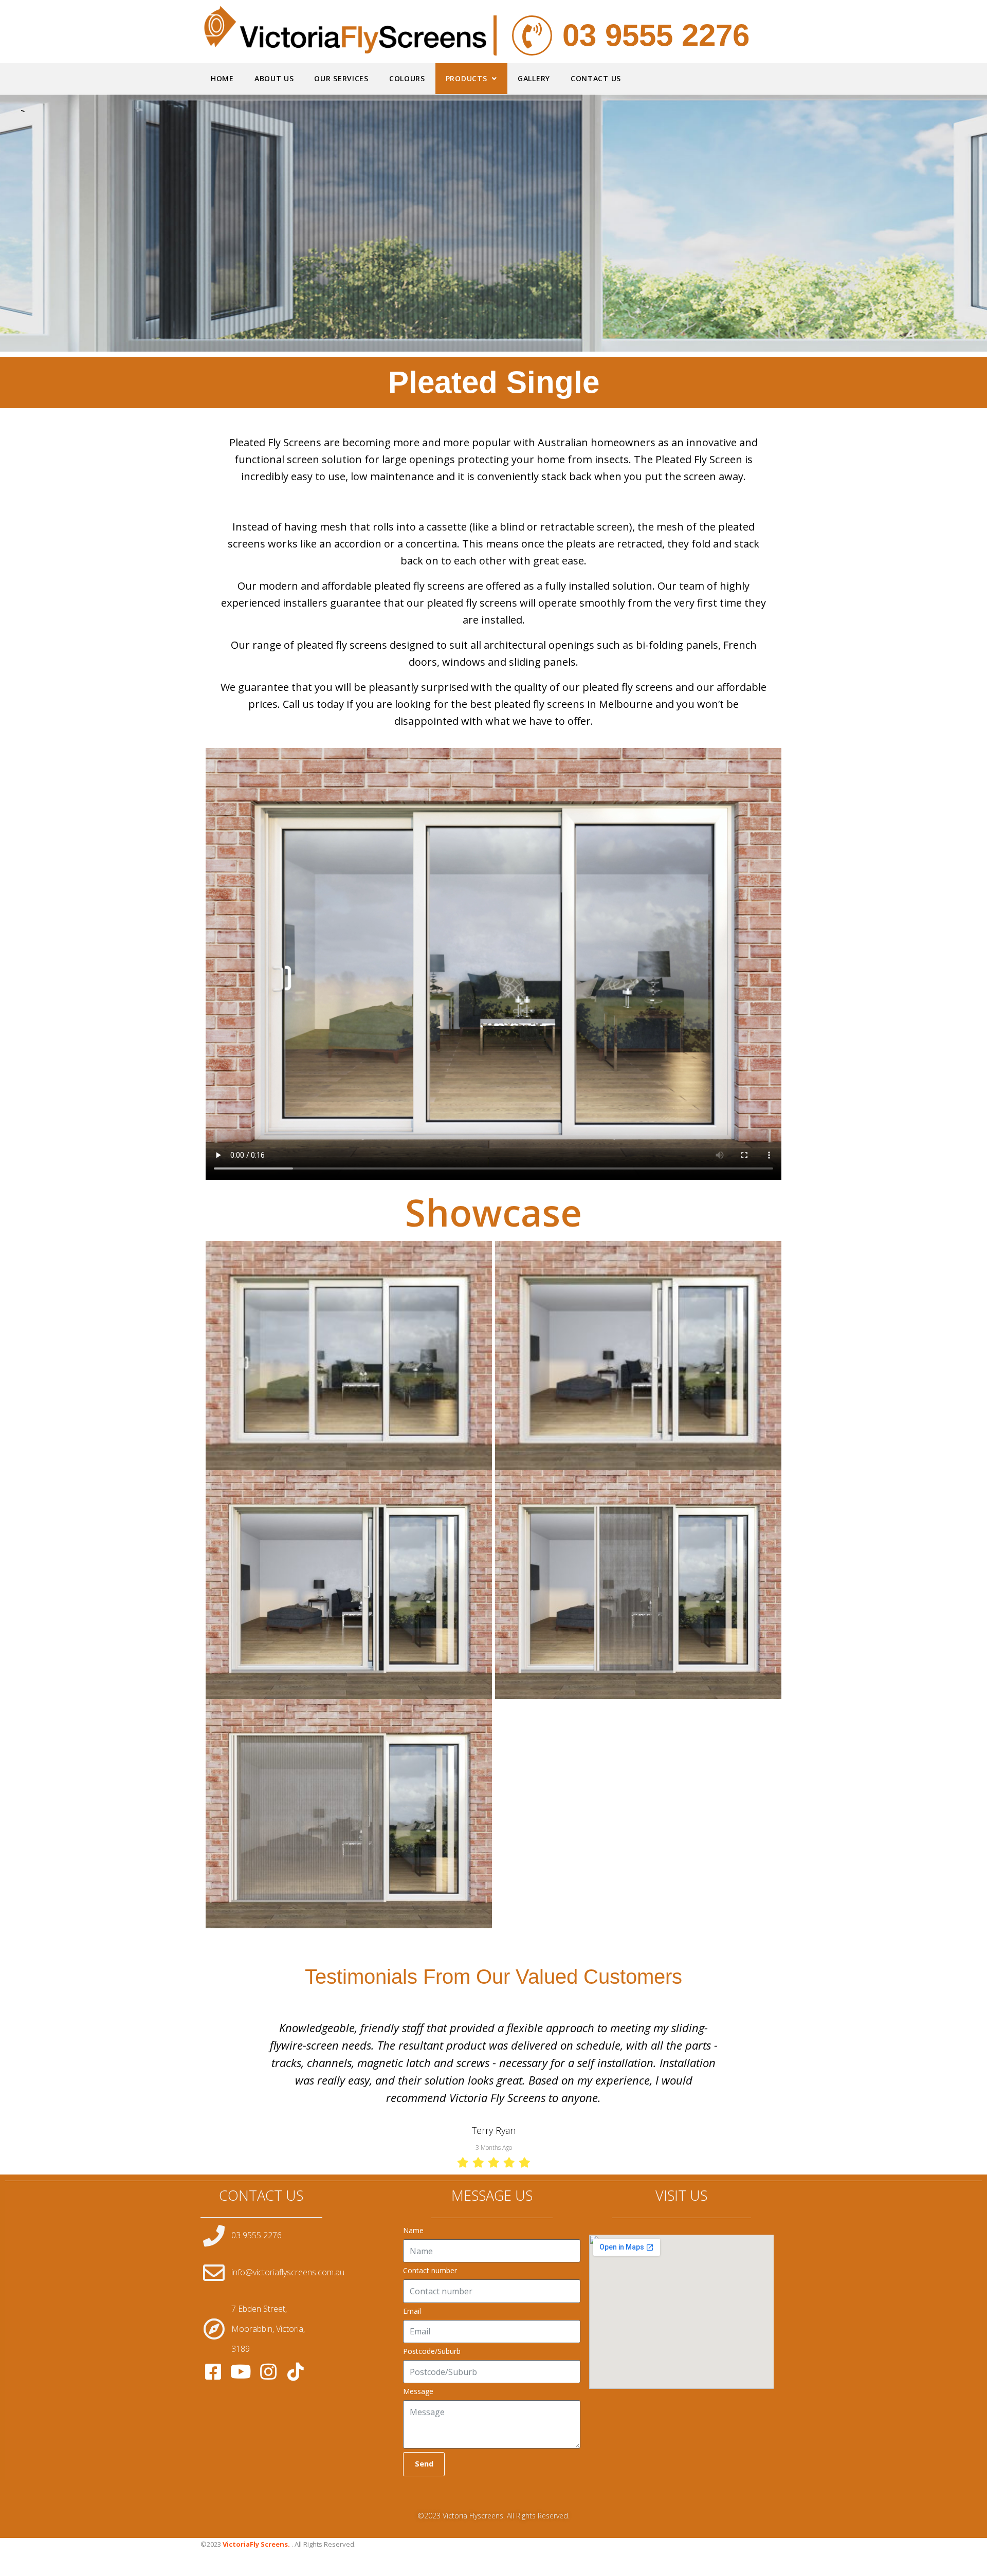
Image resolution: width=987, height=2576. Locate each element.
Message (418, 2356)
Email (412, 2276)
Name (413, 2196)
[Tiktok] (296, 2337)
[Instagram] (268, 2337)
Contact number (430, 2236)
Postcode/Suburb (432, 2316)
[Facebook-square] (213, 2337)
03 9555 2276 (656, 35)
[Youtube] (241, 2337)
